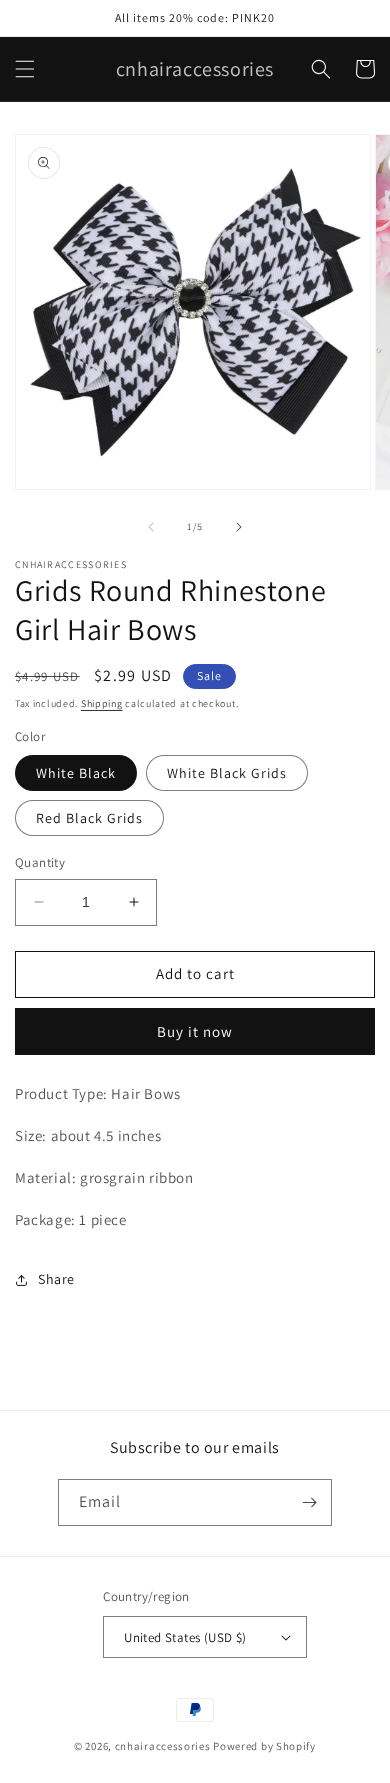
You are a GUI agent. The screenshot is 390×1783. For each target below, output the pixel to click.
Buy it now (195, 1031)
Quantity (40, 862)
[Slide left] (151, 527)
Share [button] (56, 1279)
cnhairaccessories (163, 1746)
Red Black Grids (89, 818)
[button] (25, 69)
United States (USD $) (185, 1637)
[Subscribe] (309, 1502)
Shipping (102, 703)
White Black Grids (227, 773)
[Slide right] (239, 527)
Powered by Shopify (264, 1746)
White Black (76, 773)
